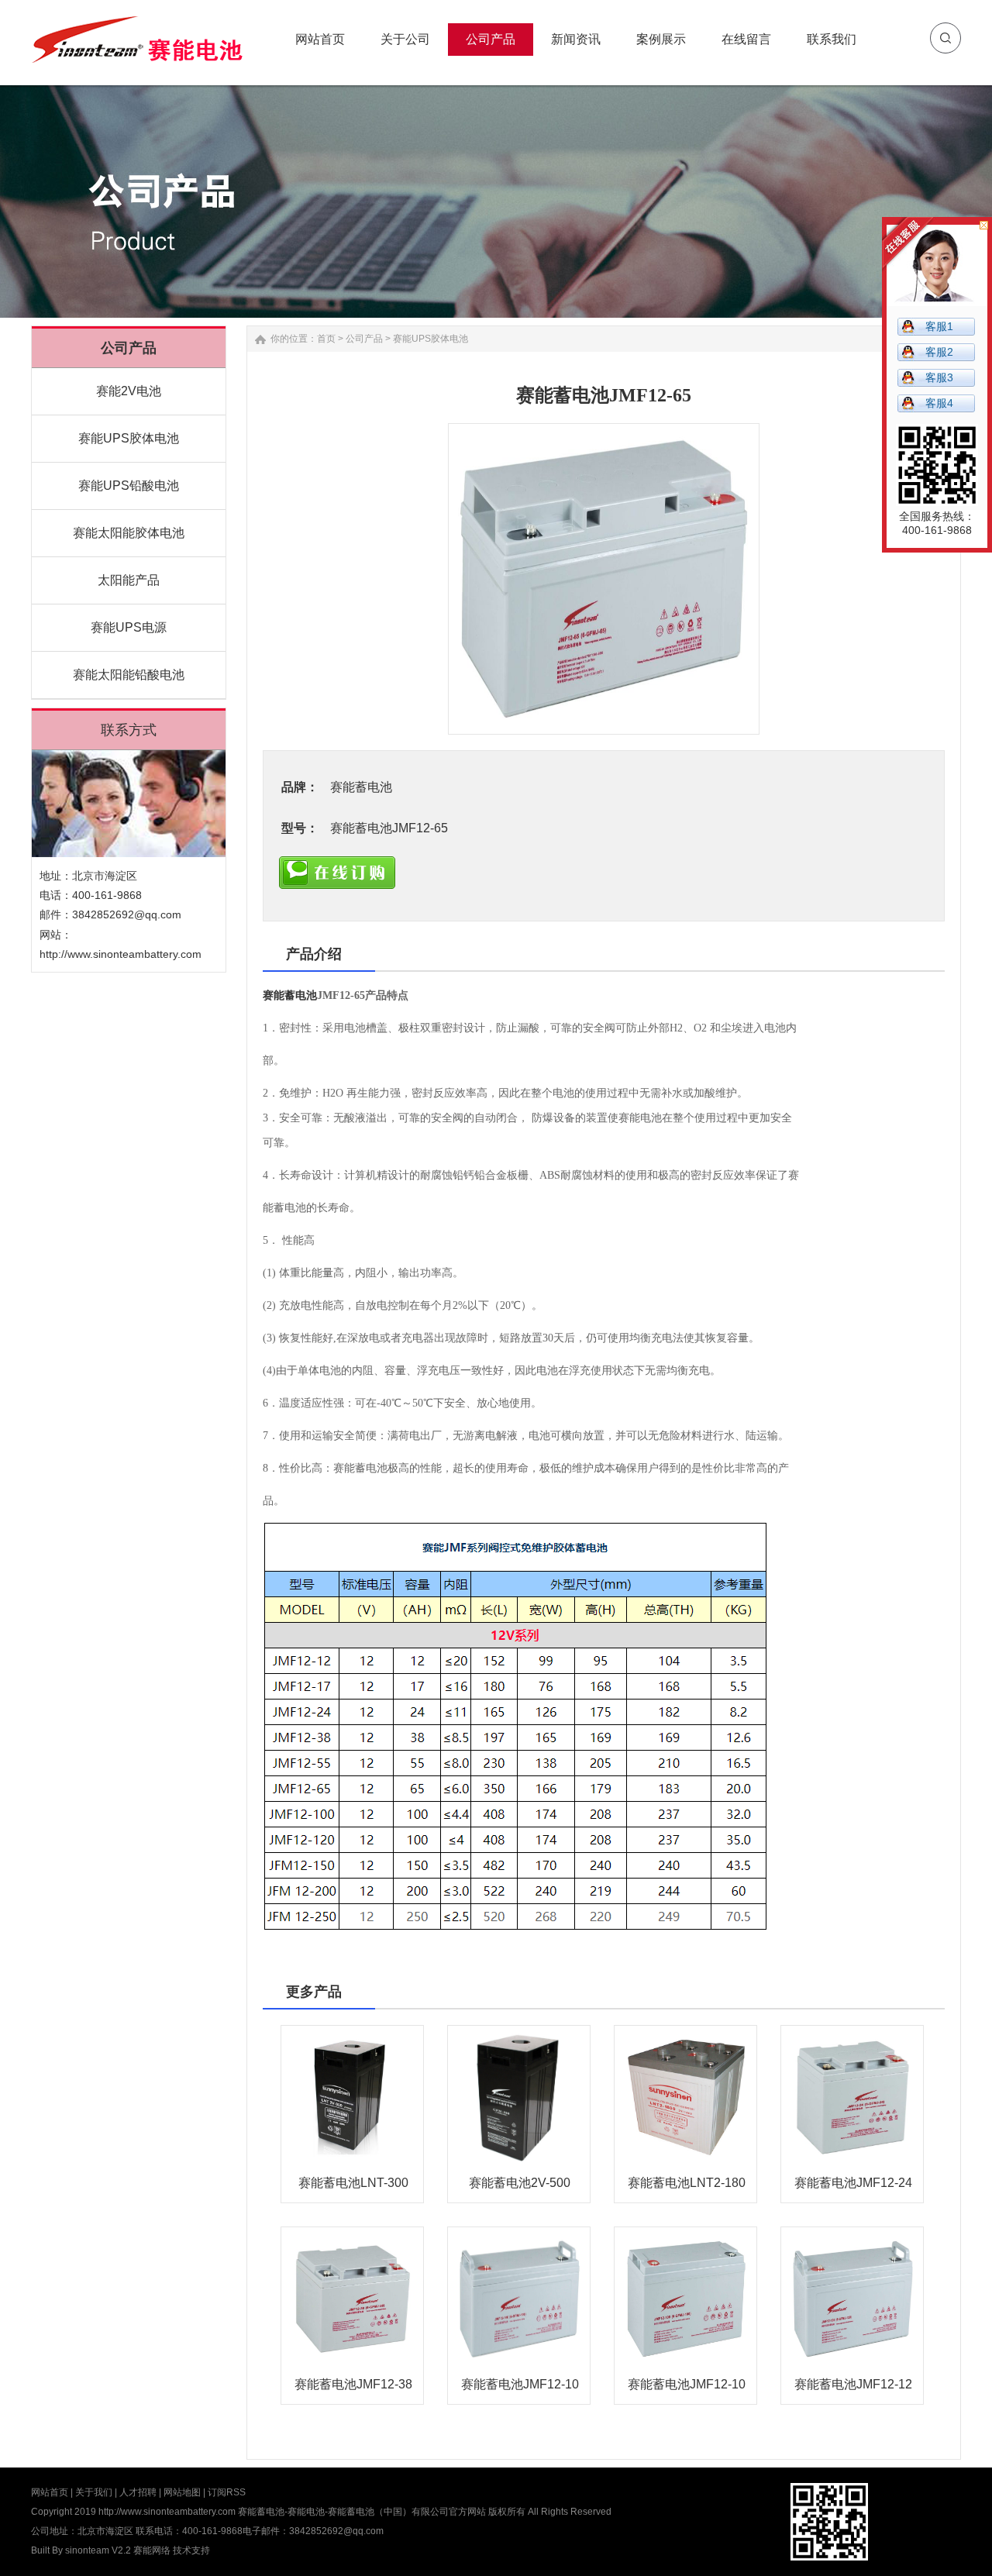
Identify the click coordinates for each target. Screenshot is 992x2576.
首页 (326, 339)
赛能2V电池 (129, 391)
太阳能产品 (129, 580)
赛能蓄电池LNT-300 (353, 2183)
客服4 (939, 403)
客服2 (939, 352)
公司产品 (364, 339)
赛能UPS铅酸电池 (129, 486)
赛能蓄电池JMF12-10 (520, 2384)
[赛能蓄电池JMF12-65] (604, 579)
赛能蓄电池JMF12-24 (853, 2183)
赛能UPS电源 (129, 627)
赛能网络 (152, 2550)
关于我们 (94, 2492)
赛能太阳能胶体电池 (129, 533)
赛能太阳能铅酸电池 (129, 675)
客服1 (939, 326)
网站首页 (50, 2492)
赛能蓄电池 (290, 995)
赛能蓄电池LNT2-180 (687, 2183)
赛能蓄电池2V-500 (520, 2183)
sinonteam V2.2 (98, 2550)
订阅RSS (227, 2492)
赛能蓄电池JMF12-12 (853, 2384)
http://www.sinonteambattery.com (121, 954)
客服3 (939, 377)
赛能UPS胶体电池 (129, 438)
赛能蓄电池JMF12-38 (353, 2384)
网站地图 (182, 2492)
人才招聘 (138, 2492)
